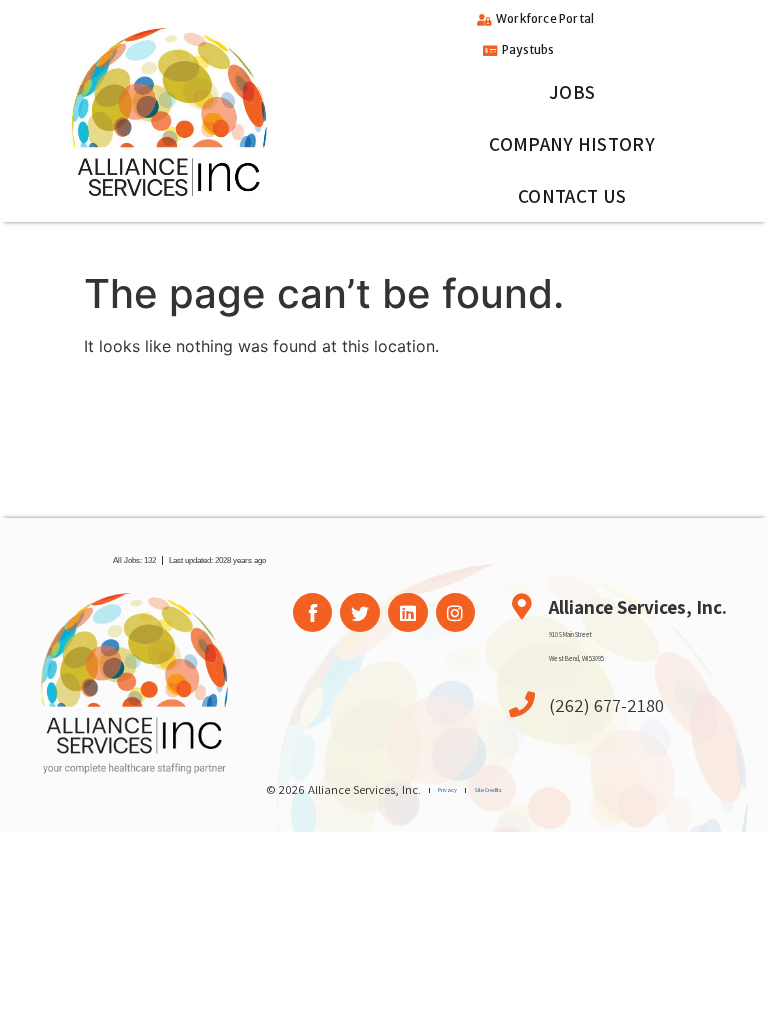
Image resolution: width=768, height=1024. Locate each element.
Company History (572, 144)
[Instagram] (456, 613)
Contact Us (572, 196)
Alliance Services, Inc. (638, 607)
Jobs (572, 92)
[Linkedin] (408, 613)
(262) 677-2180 (606, 705)
